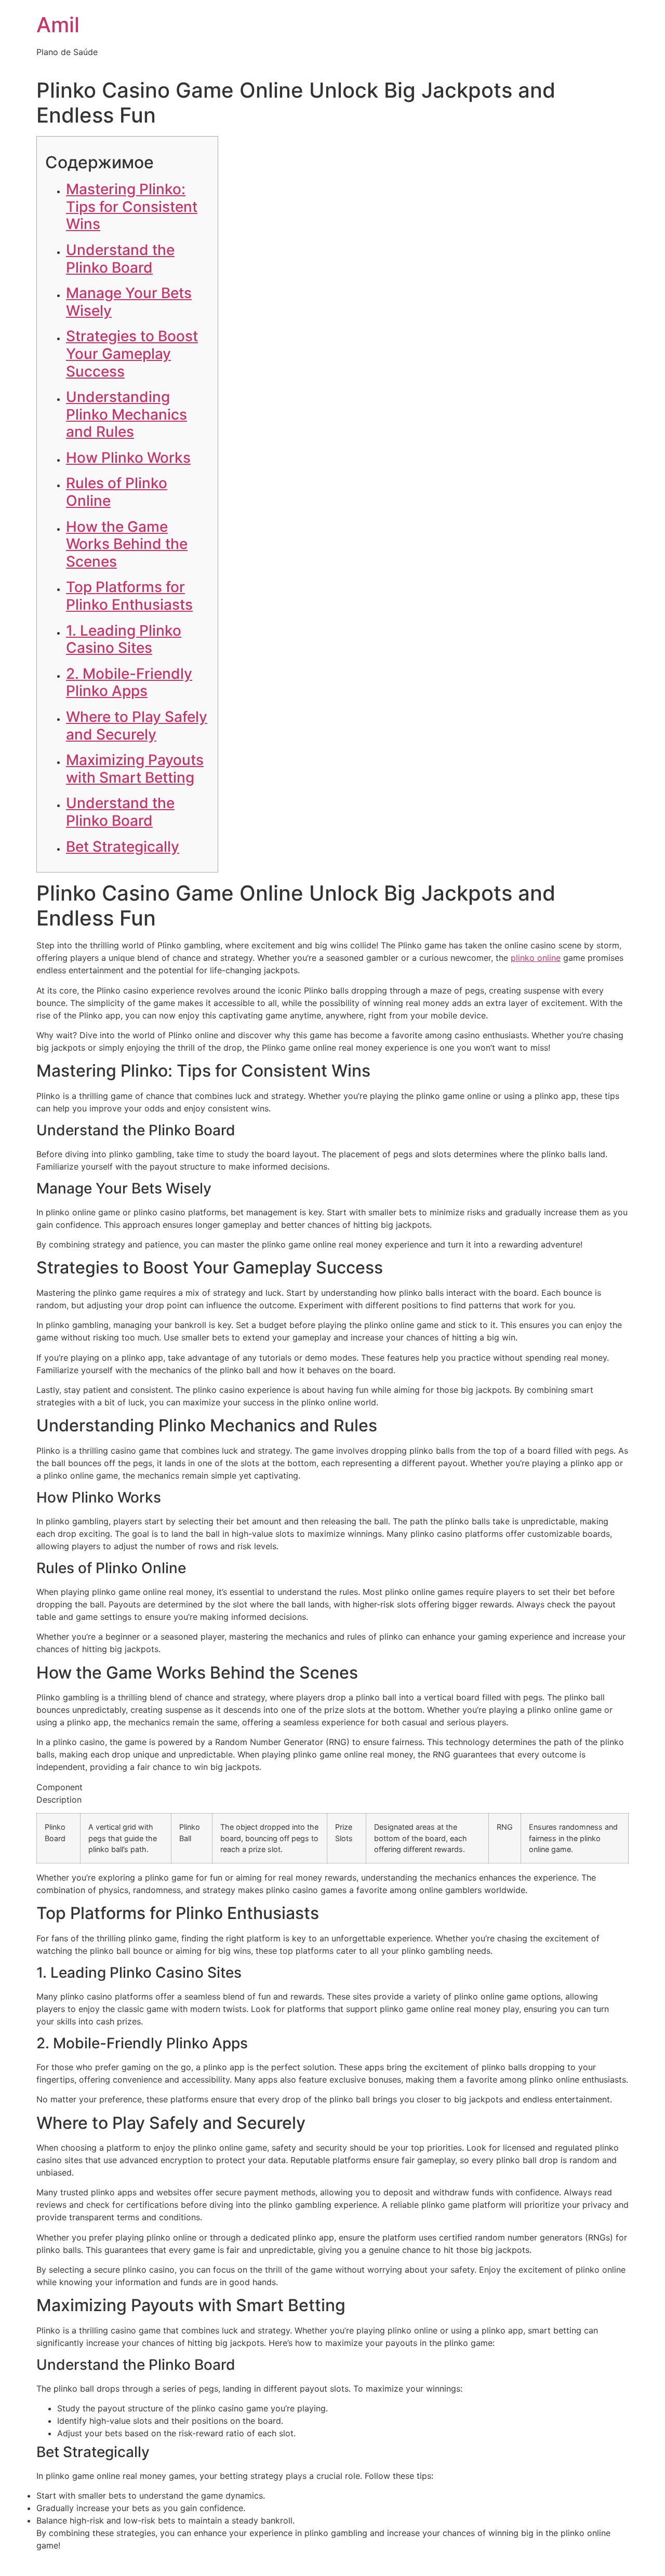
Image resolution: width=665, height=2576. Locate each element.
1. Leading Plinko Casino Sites (124, 639)
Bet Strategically (123, 847)
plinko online (536, 958)
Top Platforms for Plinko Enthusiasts (129, 596)
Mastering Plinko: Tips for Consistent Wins (132, 206)
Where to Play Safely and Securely (137, 726)
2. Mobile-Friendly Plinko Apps (129, 682)
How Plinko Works (128, 458)
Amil (58, 25)
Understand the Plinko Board (120, 259)
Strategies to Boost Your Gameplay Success (132, 353)
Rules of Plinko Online (117, 492)
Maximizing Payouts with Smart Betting (135, 769)
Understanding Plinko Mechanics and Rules (127, 414)
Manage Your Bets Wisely (129, 302)
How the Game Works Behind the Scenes (127, 544)
